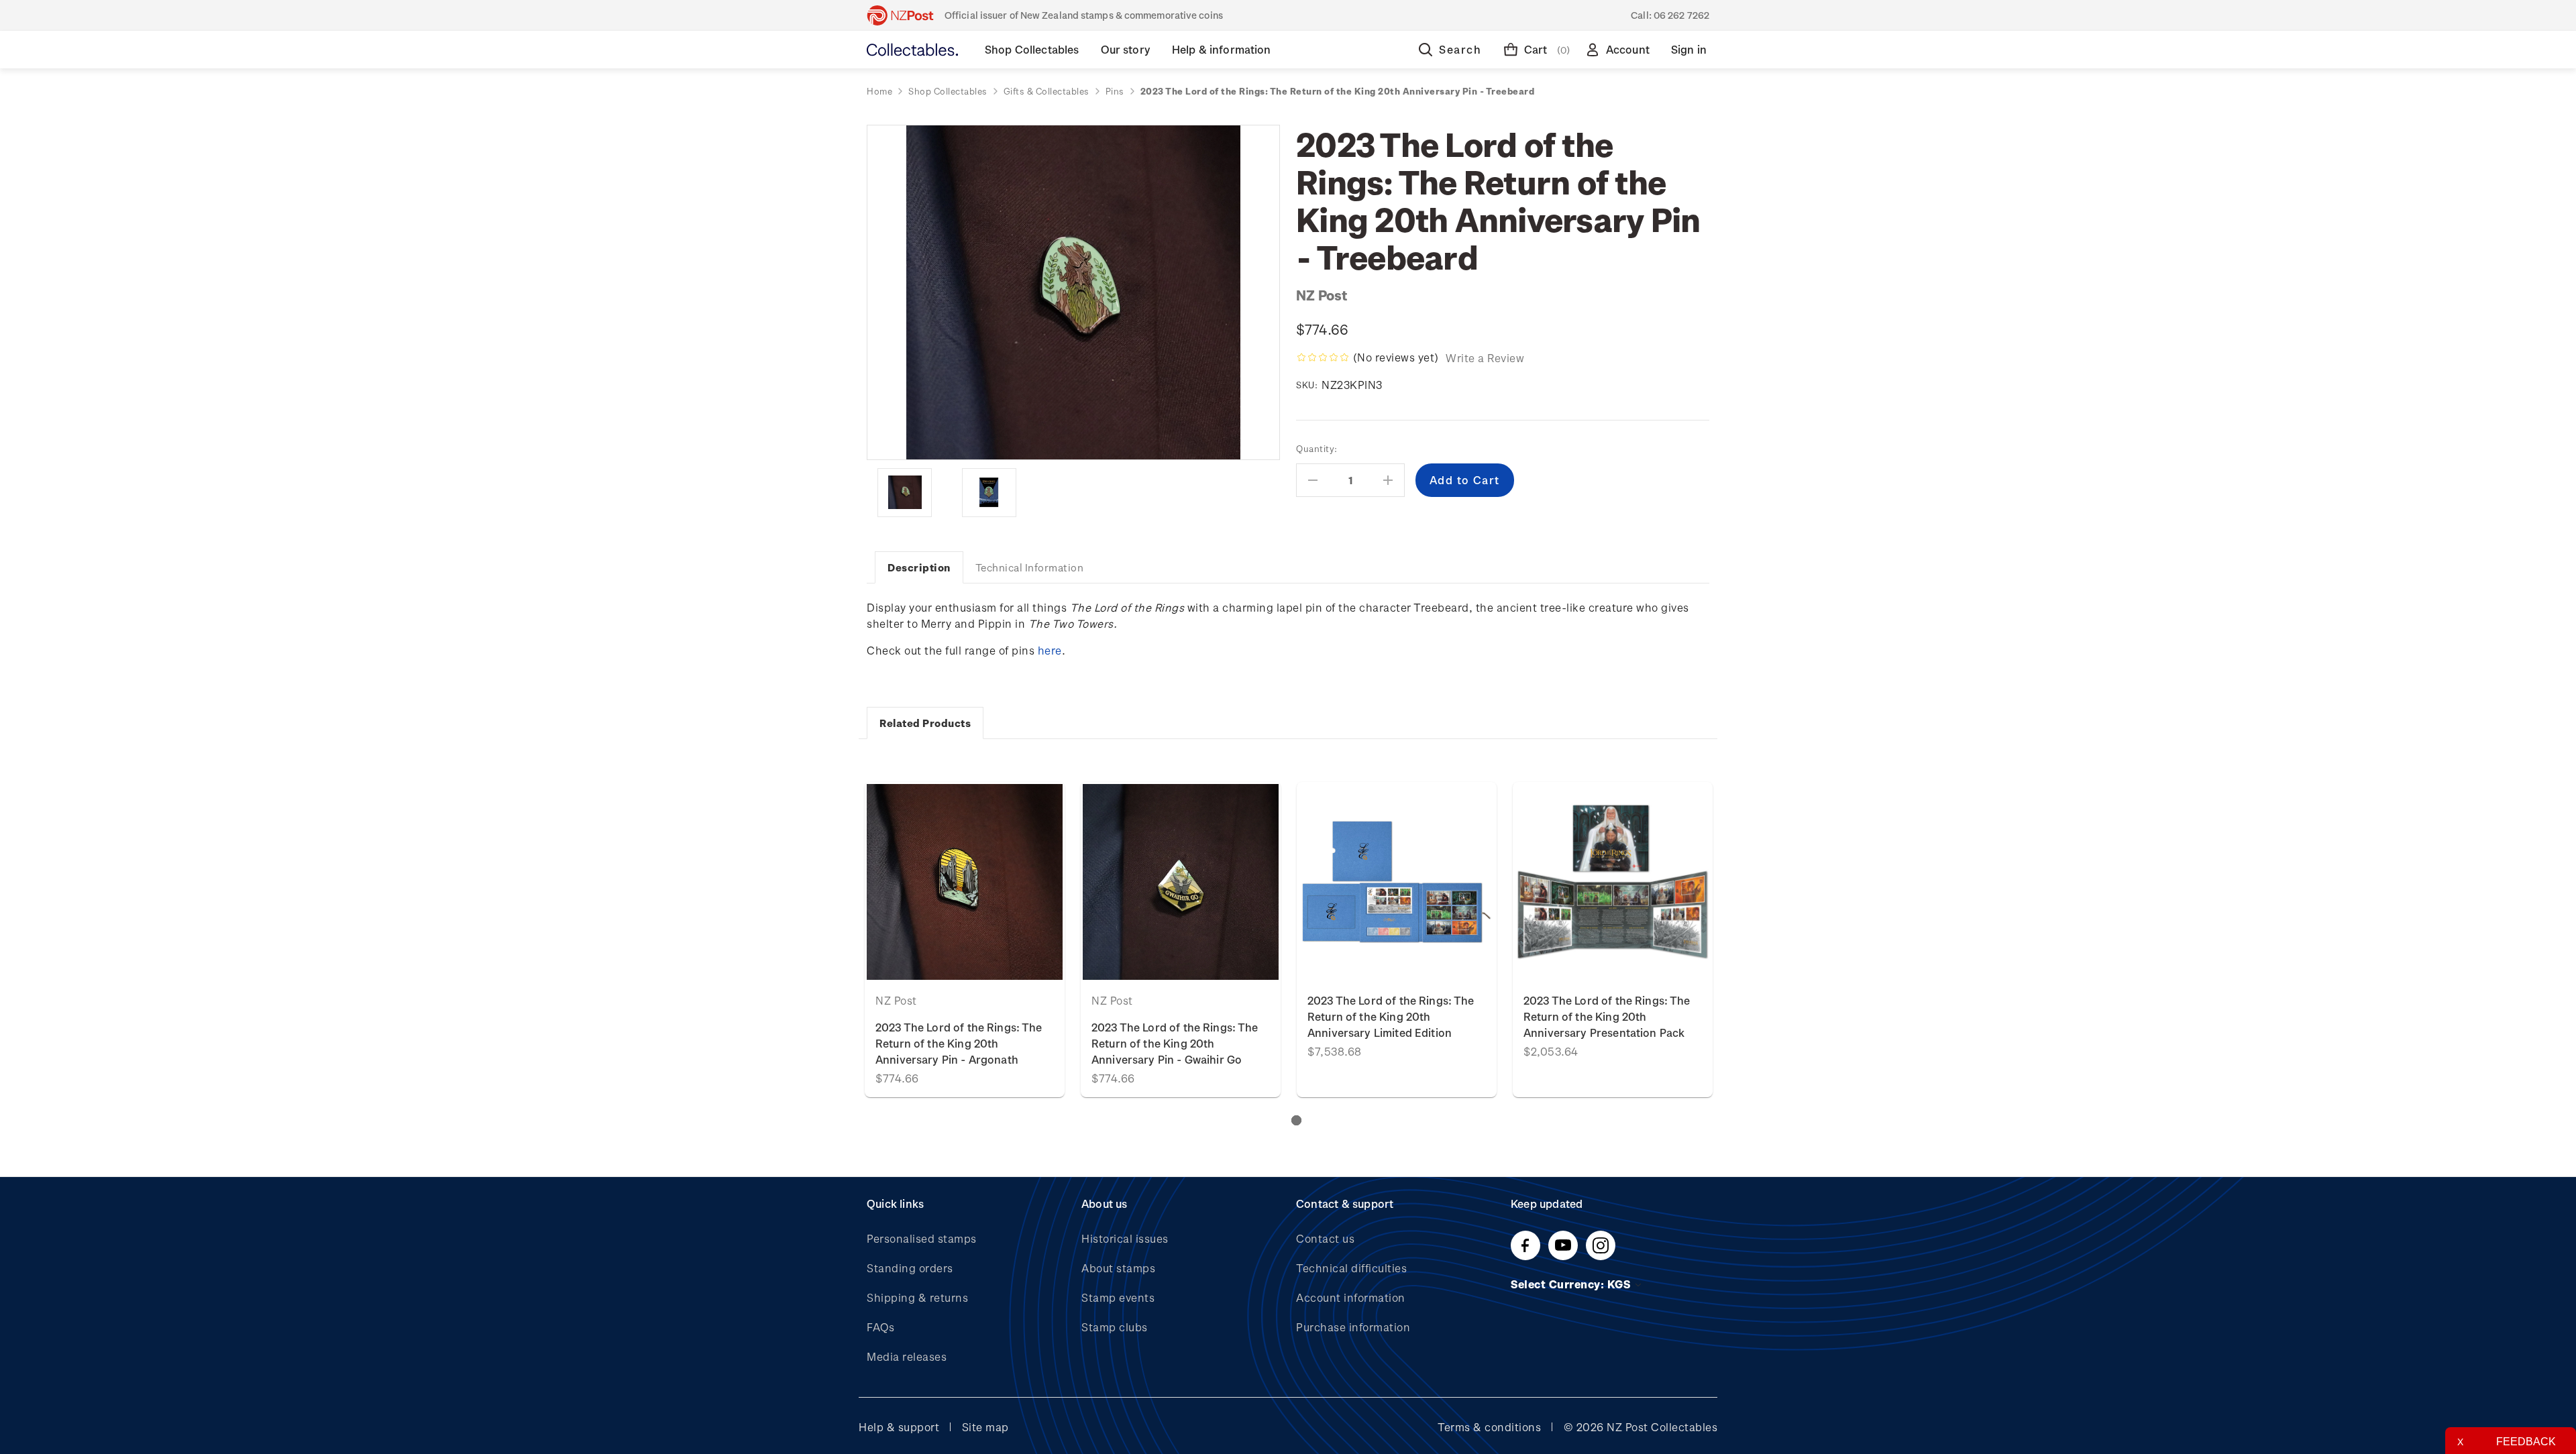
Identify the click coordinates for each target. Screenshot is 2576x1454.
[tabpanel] (965, 940)
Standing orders (910, 1268)
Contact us (1325, 1238)
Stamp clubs (1115, 1327)
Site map (985, 1427)
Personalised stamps (922, 1238)
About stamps (1118, 1268)
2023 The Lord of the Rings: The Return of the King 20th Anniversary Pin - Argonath (959, 1043)
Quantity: (1317, 448)
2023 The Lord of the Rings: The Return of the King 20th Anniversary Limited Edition (1391, 1016)
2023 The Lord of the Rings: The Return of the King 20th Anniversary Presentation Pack (1607, 1016)
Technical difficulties (1351, 1268)
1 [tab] (1296, 1120)
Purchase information (1353, 1327)
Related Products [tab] (925, 723)
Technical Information (1030, 567)
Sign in (1689, 49)
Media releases (907, 1356)
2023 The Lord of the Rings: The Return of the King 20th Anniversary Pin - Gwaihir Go (1175, 1043)
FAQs (880, 1327)
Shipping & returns (917, 1297)
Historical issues (1125, 1238)
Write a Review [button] (1485, 358)
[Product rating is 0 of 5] (1323, 357)
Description (919, 567)
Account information (1351, 1297)
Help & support (899, 1427)
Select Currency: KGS (1572, 1284)
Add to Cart (965, 882)
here (1050, 650)
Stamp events (1118, 1297)
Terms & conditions (1489, 1427)
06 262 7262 (1681, 15)
